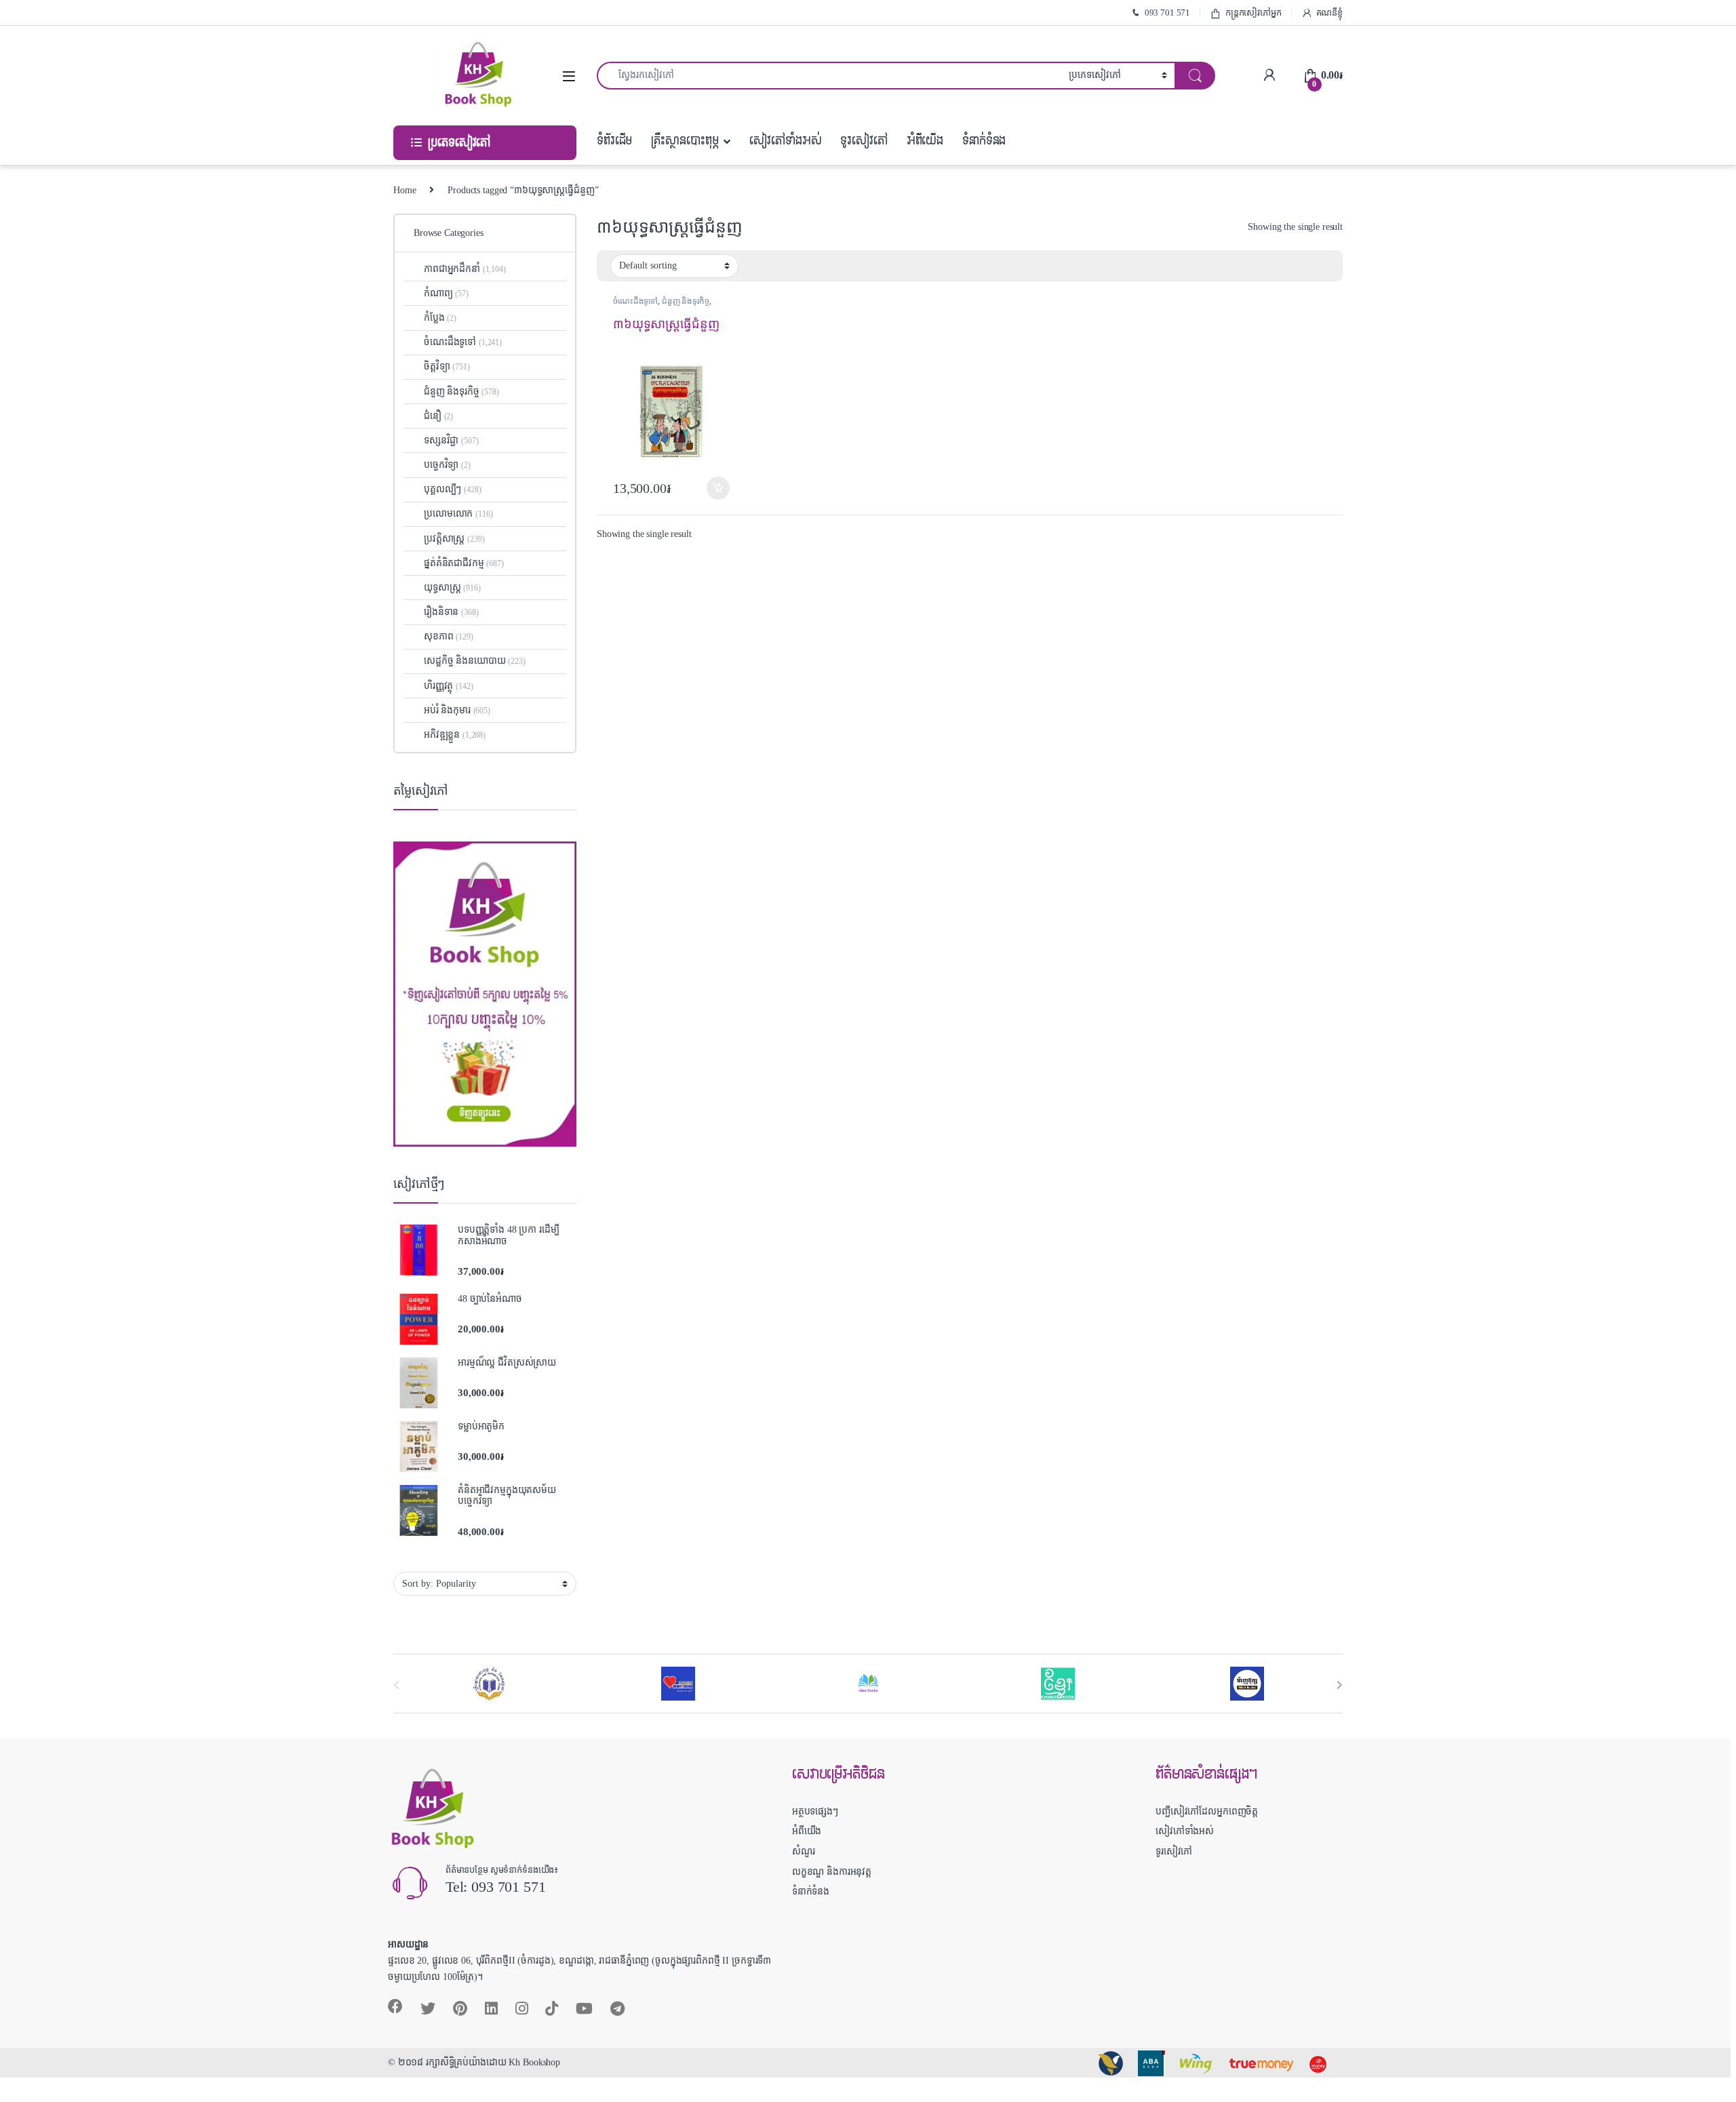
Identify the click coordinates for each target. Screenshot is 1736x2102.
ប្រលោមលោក (458, 514)
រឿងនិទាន (451, 612)
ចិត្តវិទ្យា (447, 366)
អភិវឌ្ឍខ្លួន (455, 735)
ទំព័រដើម (614, 141)
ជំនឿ (438, 416)
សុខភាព (449, 636)
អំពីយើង (925, 141)
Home (405, 190)
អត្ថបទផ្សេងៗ (815, 1811)
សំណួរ (804, 1851)
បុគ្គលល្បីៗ (452, 489)
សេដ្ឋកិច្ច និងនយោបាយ (475, 661)
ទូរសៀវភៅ (864, 141)
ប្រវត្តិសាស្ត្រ (454, 539)
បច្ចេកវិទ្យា (447, 465)
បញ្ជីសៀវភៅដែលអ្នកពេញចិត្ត (1207, 1811)
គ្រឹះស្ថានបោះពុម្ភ (685, 141)
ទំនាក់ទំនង (984, 141)
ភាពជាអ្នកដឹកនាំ (465, 269)
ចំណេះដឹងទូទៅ (635, 301)
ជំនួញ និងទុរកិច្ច (686, 301)
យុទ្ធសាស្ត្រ (452, 588)
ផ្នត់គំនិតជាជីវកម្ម (464, 563)
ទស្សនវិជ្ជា (451, 440)
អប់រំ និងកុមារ (457, 710)
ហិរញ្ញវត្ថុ (448, 686)
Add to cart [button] (718, 488)
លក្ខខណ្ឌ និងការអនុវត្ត (832, 1872)
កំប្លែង (440, 318)
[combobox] (829, 76)
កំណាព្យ (446, 293)
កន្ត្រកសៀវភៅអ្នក (1254, 13)
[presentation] (1340, 1685)
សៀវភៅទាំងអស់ (785, 141)
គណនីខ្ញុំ (1329, 13)
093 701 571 (1167, 13)
